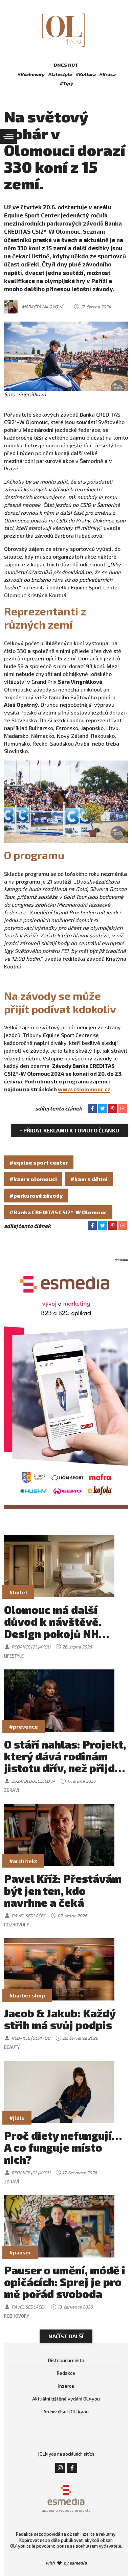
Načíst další (66, 2336)
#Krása (107, 74)
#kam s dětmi (89, 1179)
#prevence (24, 1726)
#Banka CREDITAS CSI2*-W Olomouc (58, 1212)
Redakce (66, 2373)
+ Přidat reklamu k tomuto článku (69, 1130)
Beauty (12, 2047)
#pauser (20, 2252)
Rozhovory (17, 1925)
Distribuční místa (66, 2360)
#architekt (23, 1861)
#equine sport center (39, 1162)
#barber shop (27, 1995)
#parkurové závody (36, 1196)
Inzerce (66, 2386)
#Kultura (85, 74)
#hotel (18, 1592)
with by (66, 2563)
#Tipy (66, 83)
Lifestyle (14, 1656)
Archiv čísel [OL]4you (66, 2411)
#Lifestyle (60, 74)
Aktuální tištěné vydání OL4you (66, 2399)
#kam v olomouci (33, 1179)
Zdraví (12, 1790)
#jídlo (17, 2118)
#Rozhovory (31, 74)
